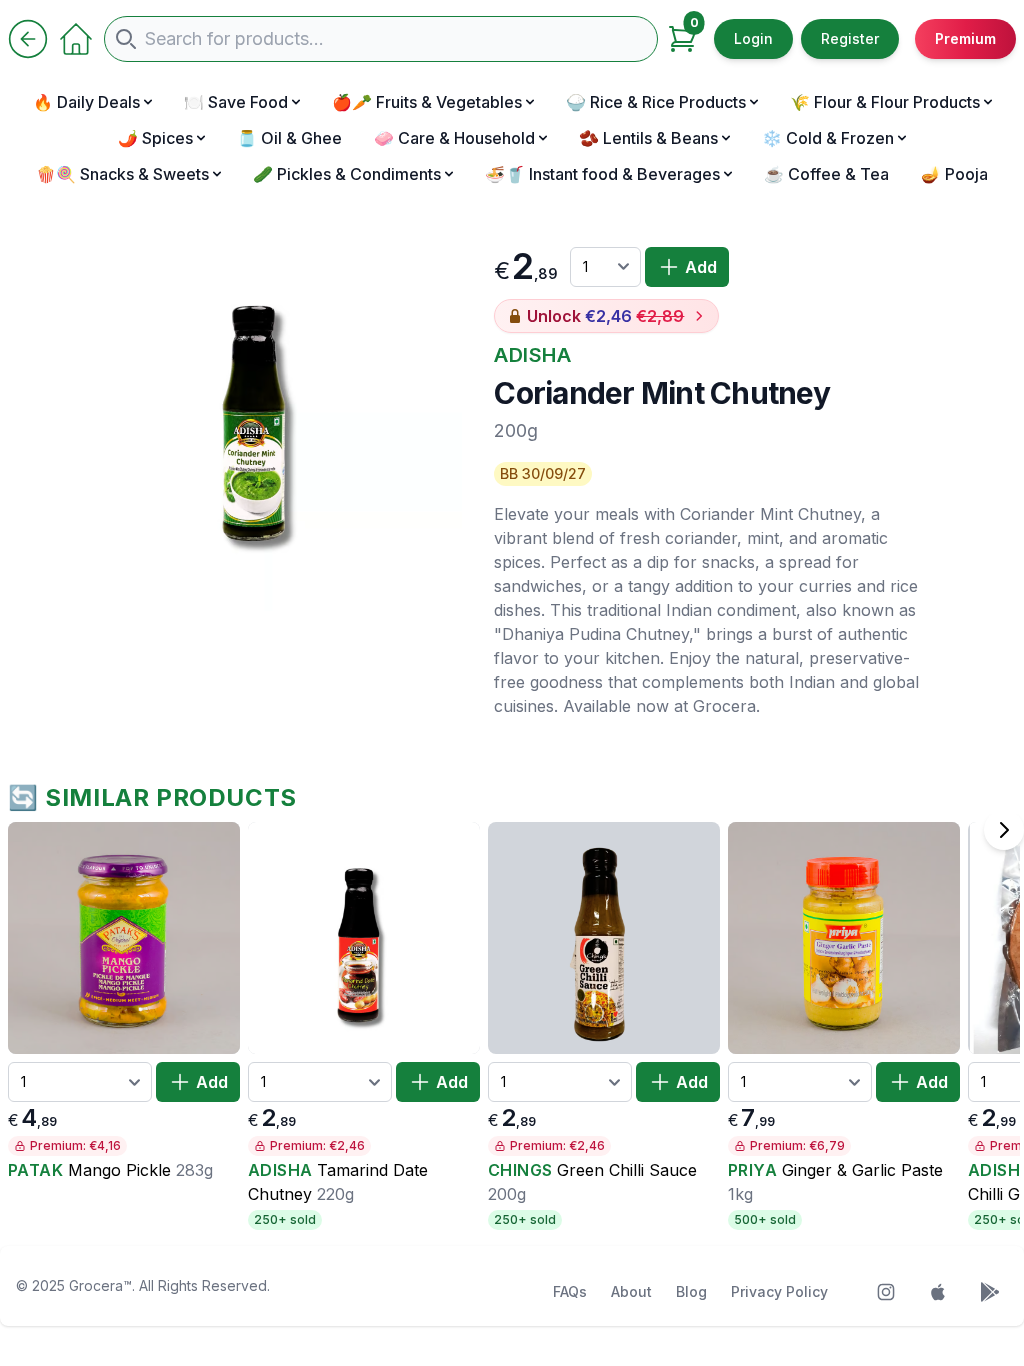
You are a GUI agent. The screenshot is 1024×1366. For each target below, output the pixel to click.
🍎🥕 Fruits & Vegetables (427, 102)
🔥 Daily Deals (86, 102)
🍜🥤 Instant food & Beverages (602, 174)
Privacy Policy (779, 1291)
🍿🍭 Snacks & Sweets (122, 174)
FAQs (570, 1291)
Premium (965, 38)
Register (850, 38)
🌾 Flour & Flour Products (885, 102)
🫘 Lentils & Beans (648, 138)
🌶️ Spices (155, 138)
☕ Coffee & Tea (826, 174)
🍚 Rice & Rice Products (656, 102)
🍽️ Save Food (236, 102)
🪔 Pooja (954, 174)
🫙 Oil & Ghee (289, 138)
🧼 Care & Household (454, 138)
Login (753, 38)
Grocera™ (100, 1285)
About (631, 1291)
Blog (691, 1291)
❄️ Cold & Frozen (828, 138)
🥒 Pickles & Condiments (347, 174)
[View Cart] (682, 39)
